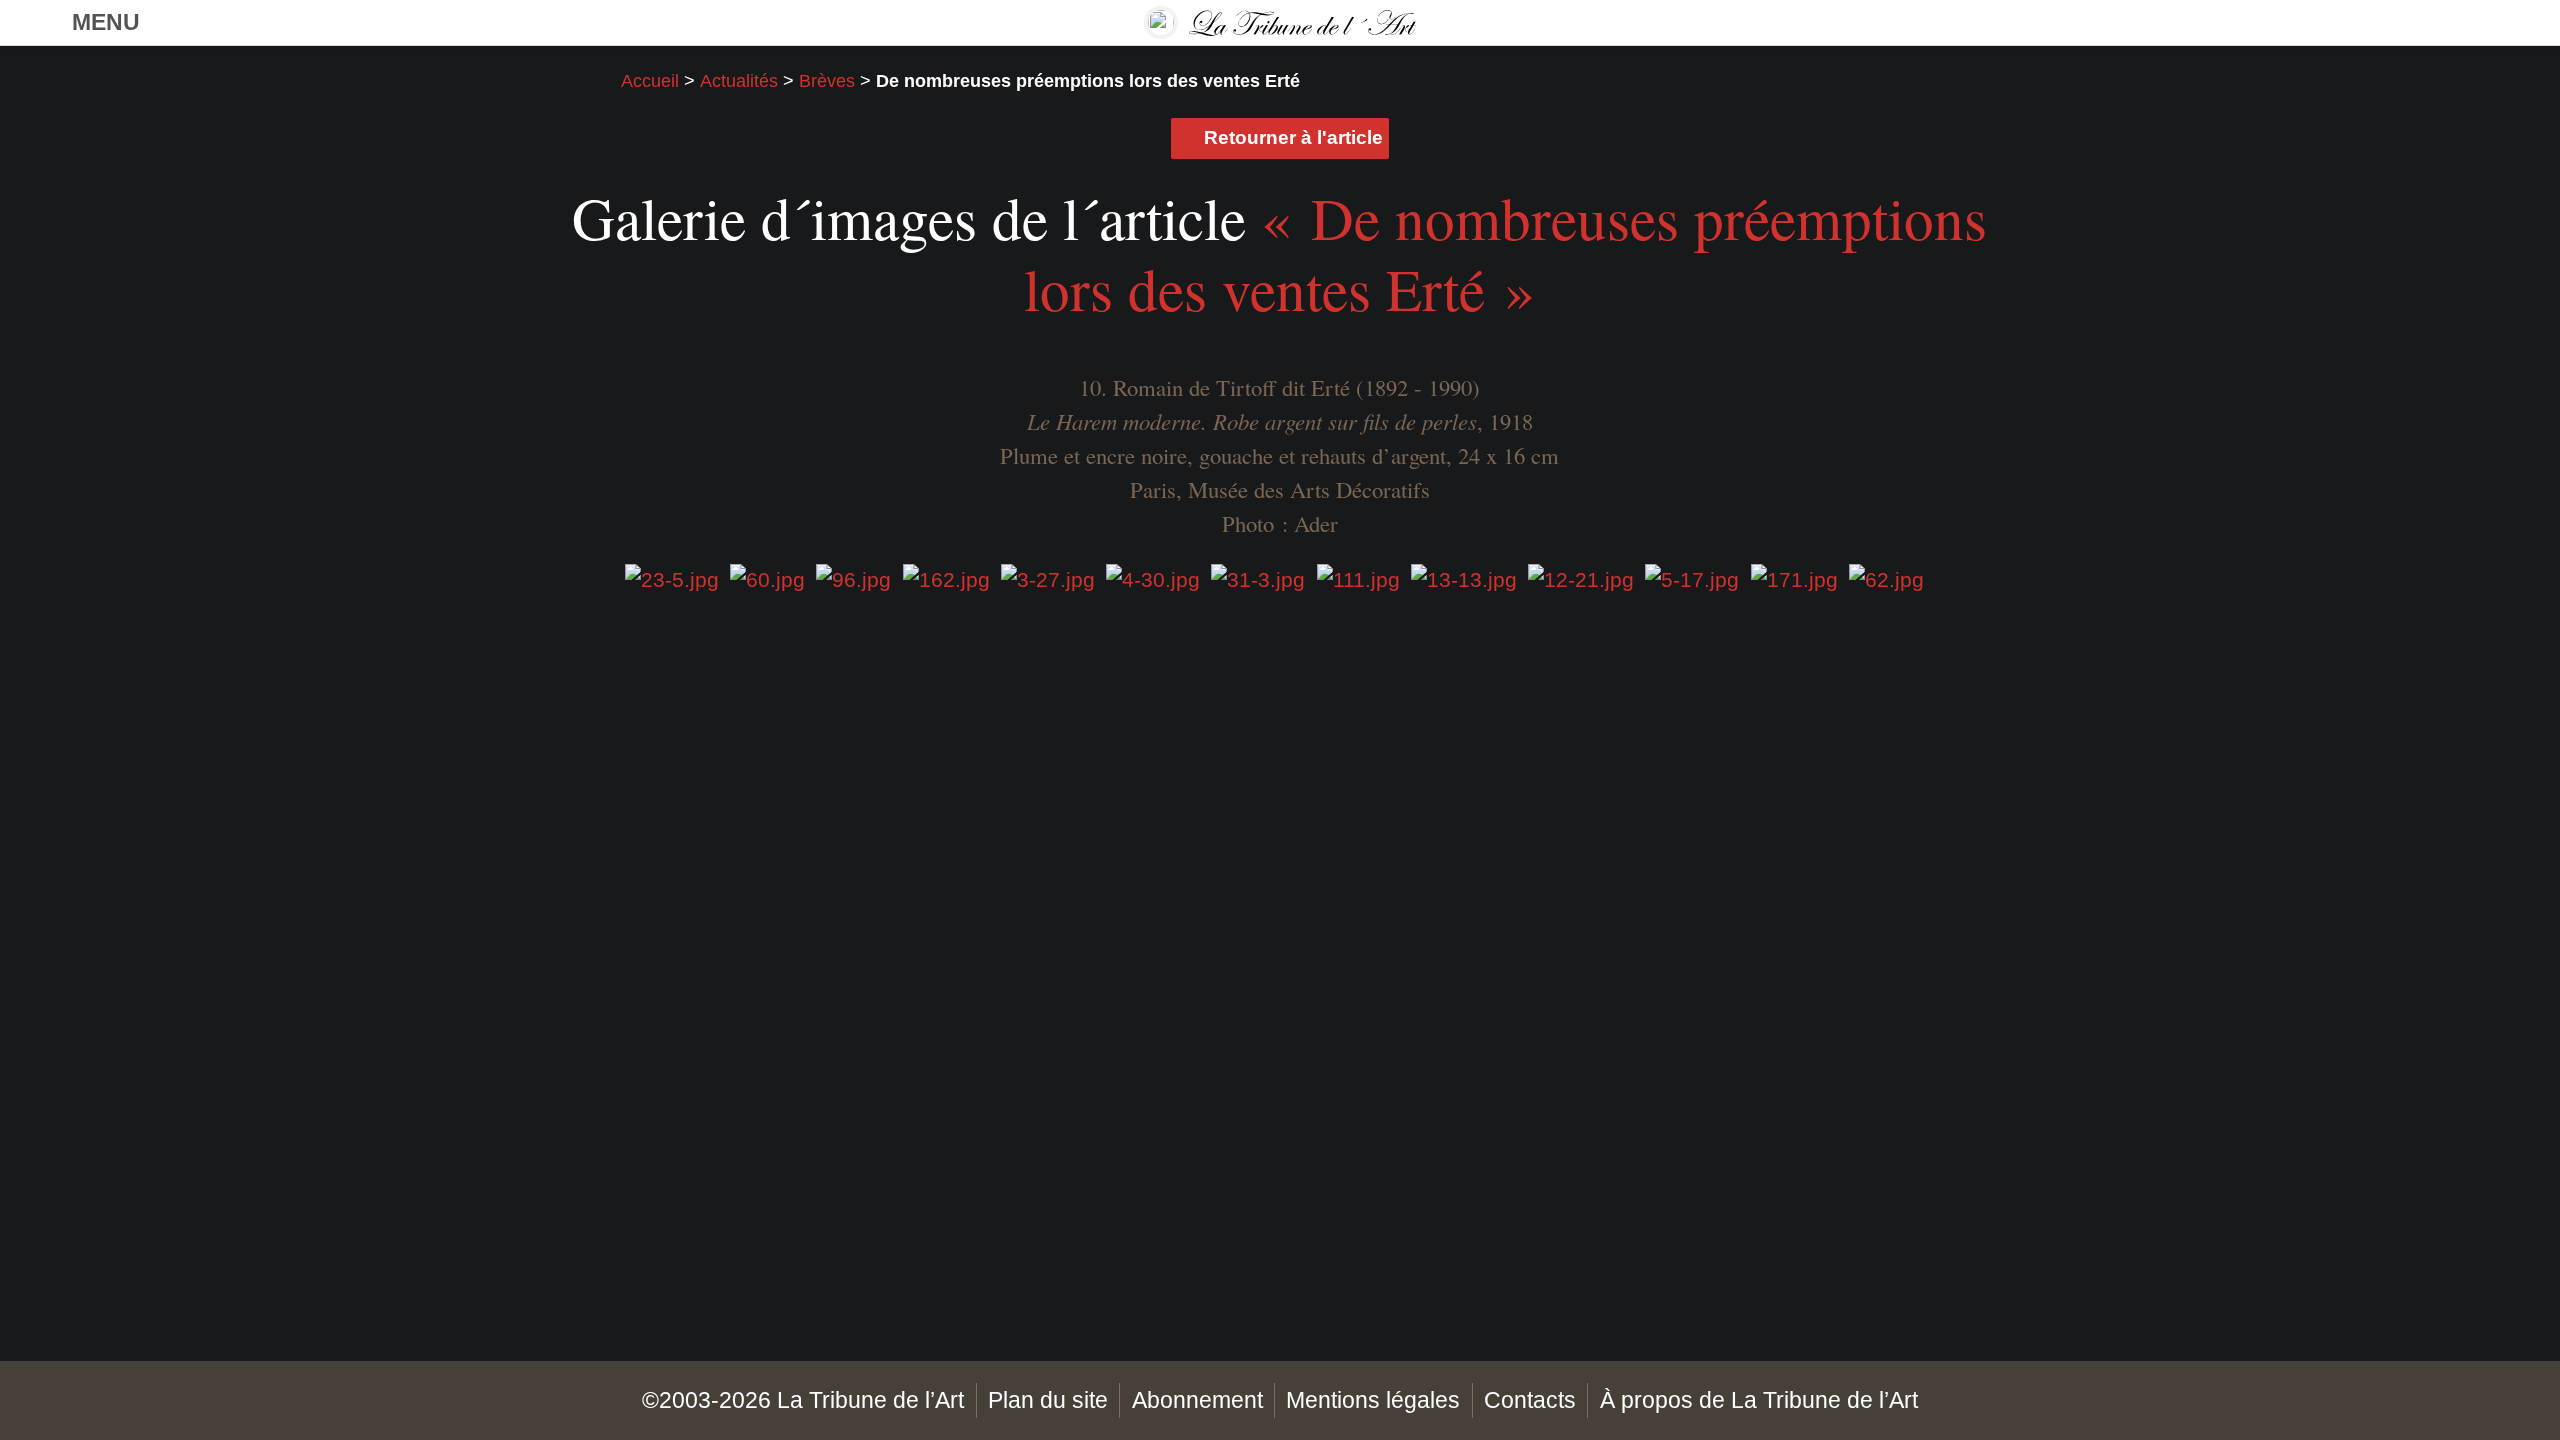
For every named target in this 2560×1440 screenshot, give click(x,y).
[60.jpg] (767, 579)
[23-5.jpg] (672, 579)
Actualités (739, 81)
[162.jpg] (946, 579)
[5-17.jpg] (1692, 579)
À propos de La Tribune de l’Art (1759, 1400)
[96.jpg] (853, 579)
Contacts (1530, 1400)
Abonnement (1197, 1400)
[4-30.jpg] (1153, 579)
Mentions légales (1373, 1400)
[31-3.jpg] (1258, 579)
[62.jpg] (1886, 579)
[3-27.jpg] (1048, 579)
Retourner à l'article (1293, 137)
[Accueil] (1280, 22)
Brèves (827, 81)
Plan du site (1048, 1400)
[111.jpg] (1358, 579)
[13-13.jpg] (1464, 579)
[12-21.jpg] (1581, 579)
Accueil (650, 81)
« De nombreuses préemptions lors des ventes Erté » (1505, 253)
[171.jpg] (1794, 579)
